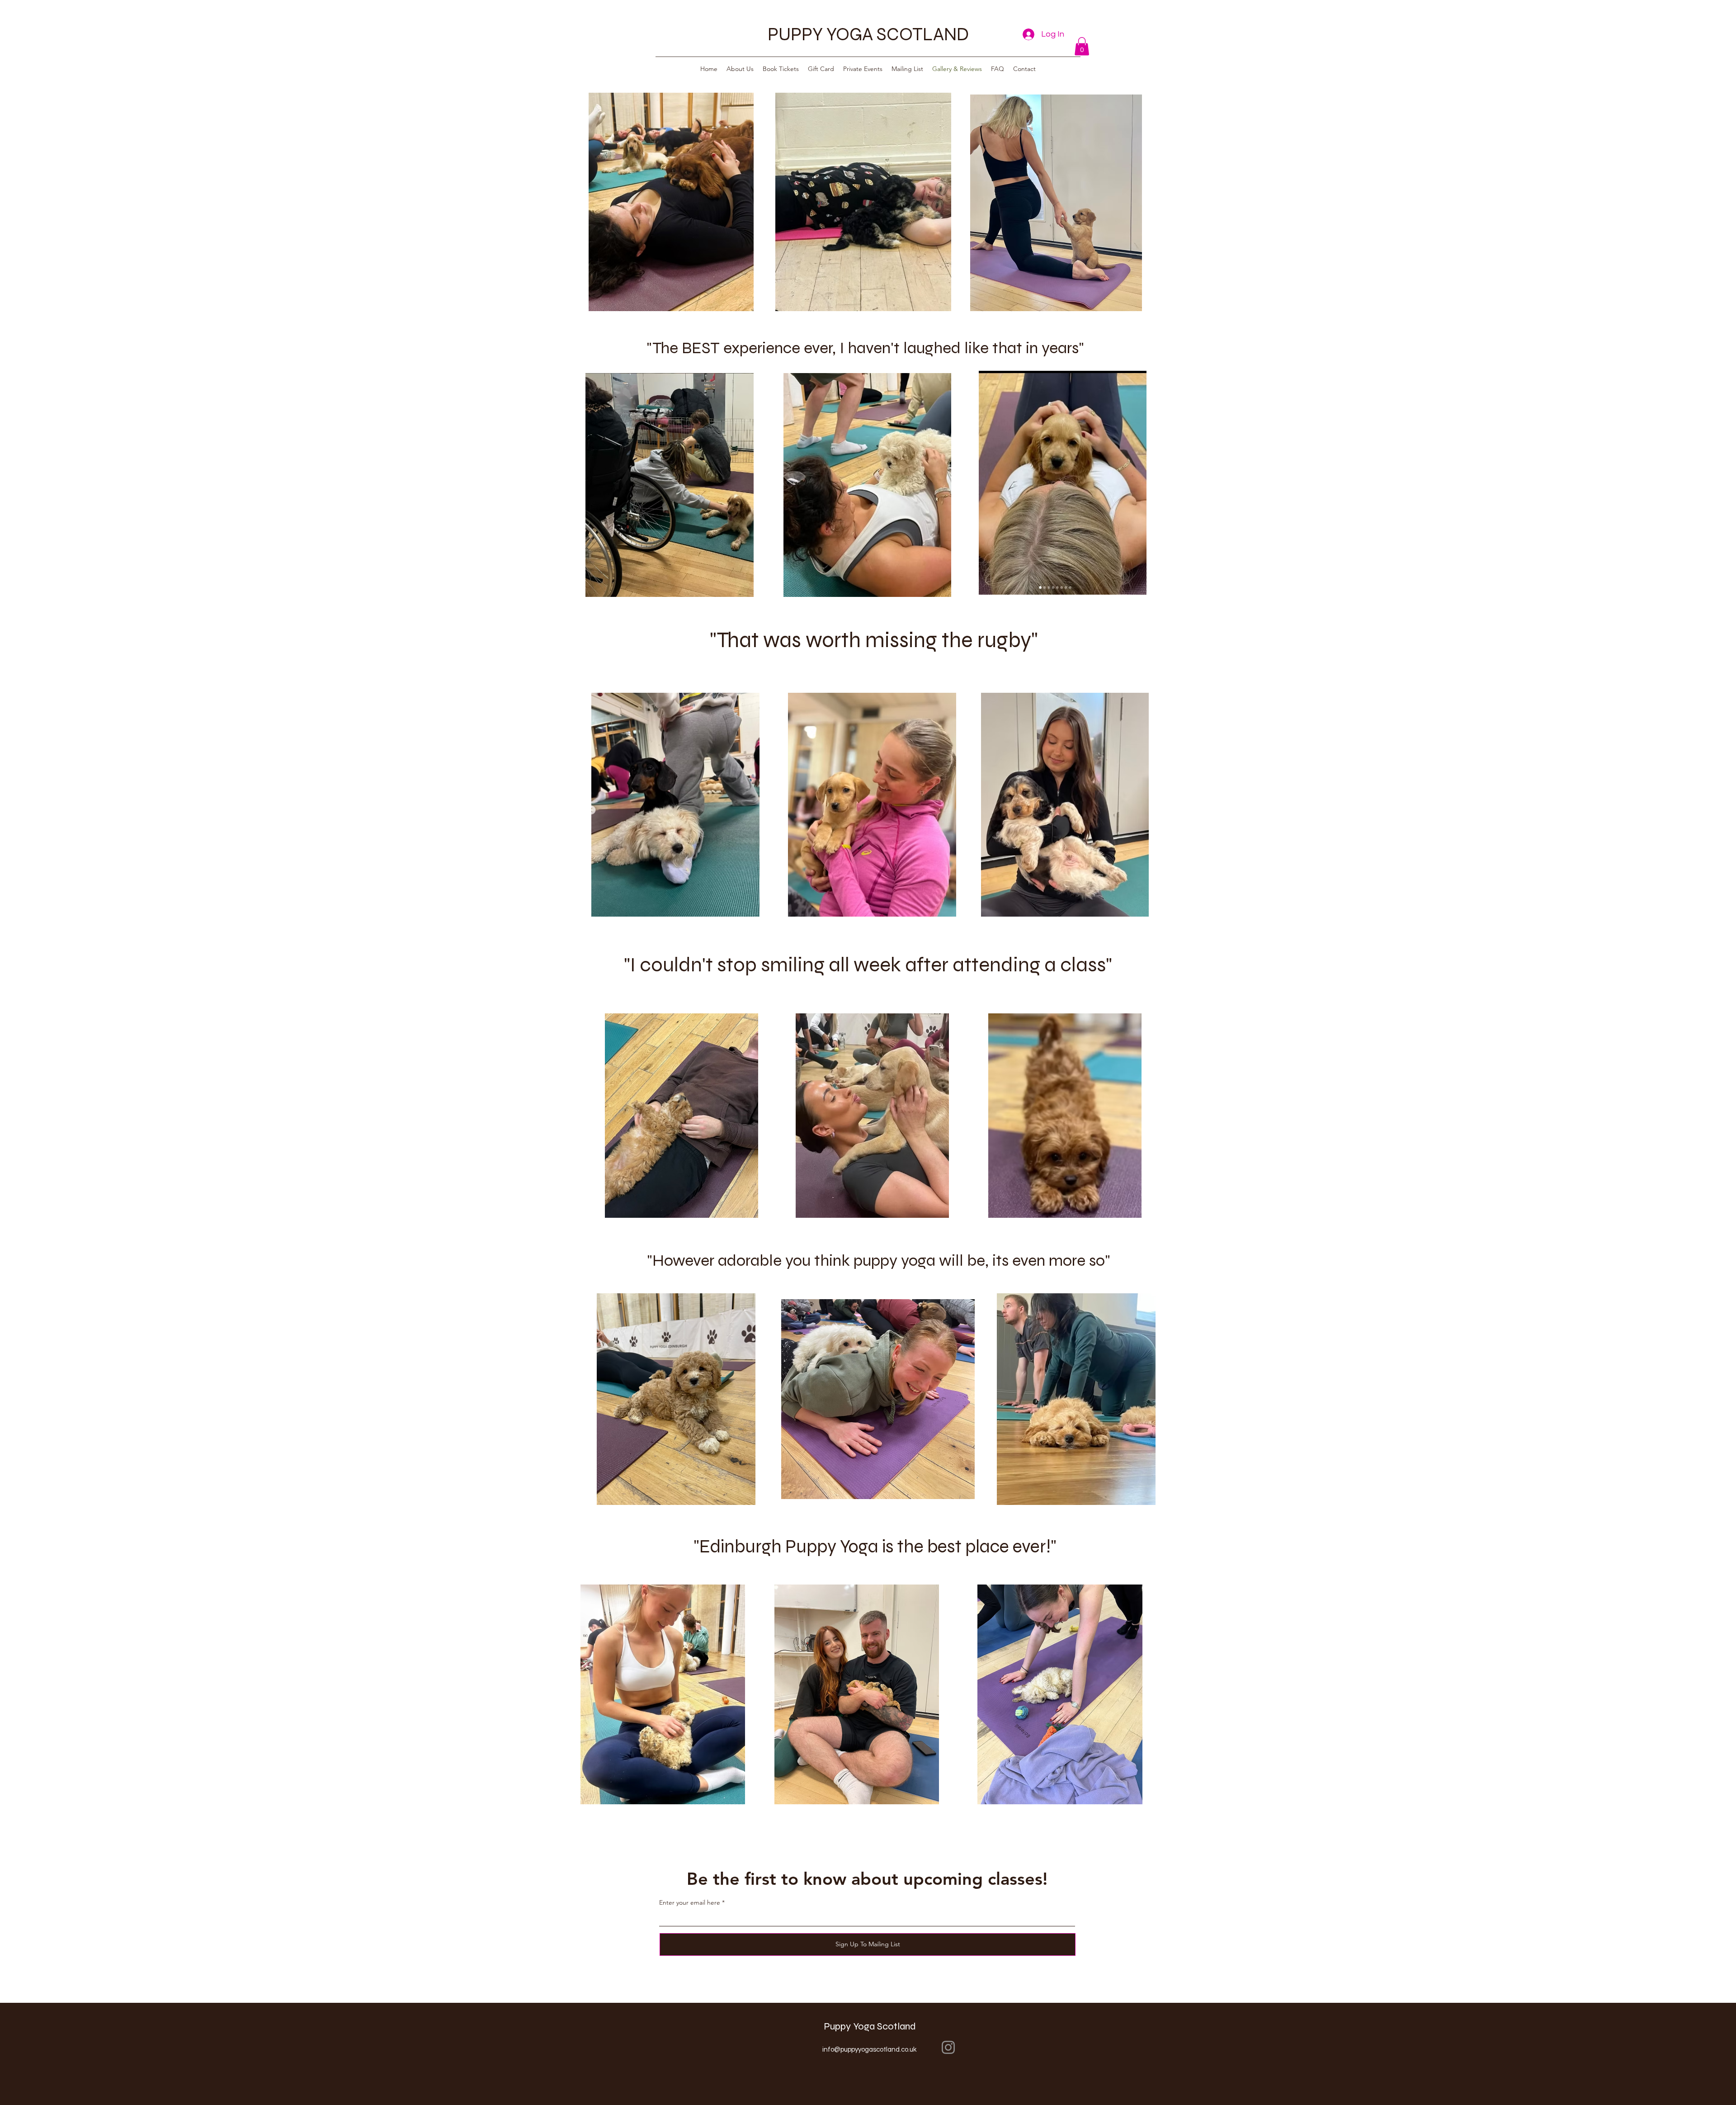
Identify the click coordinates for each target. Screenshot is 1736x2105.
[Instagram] (948, 2047)
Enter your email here (690, 1902)
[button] (1082, 46)
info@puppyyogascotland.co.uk (869, 2050)
